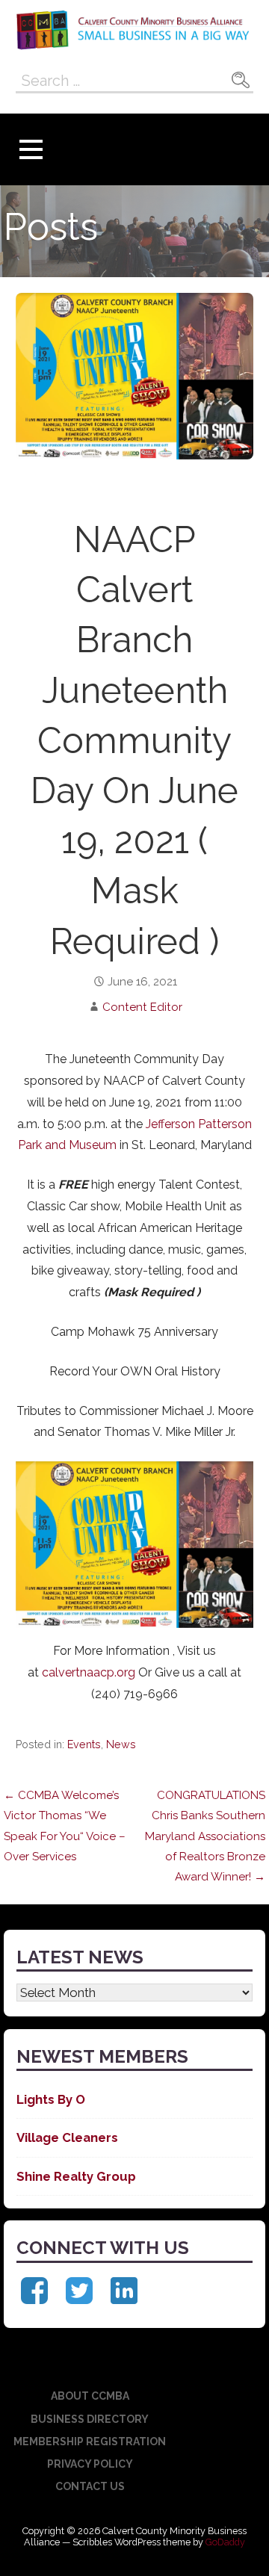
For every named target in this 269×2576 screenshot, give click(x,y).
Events (84, 1744)
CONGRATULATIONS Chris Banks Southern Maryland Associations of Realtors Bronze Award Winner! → (205, 1836)
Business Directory (90, 2419)
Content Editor (142, 1007)
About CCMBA (90, 2396)
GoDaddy (225, 2542)
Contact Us (90, 2486)
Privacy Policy (90, 2464)
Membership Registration (90, 2442)
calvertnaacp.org (89, 1672)
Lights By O (51, 2099)
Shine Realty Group (76, 2176)
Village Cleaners (67, 2137)
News (121, 1744)
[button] (31, 150)
